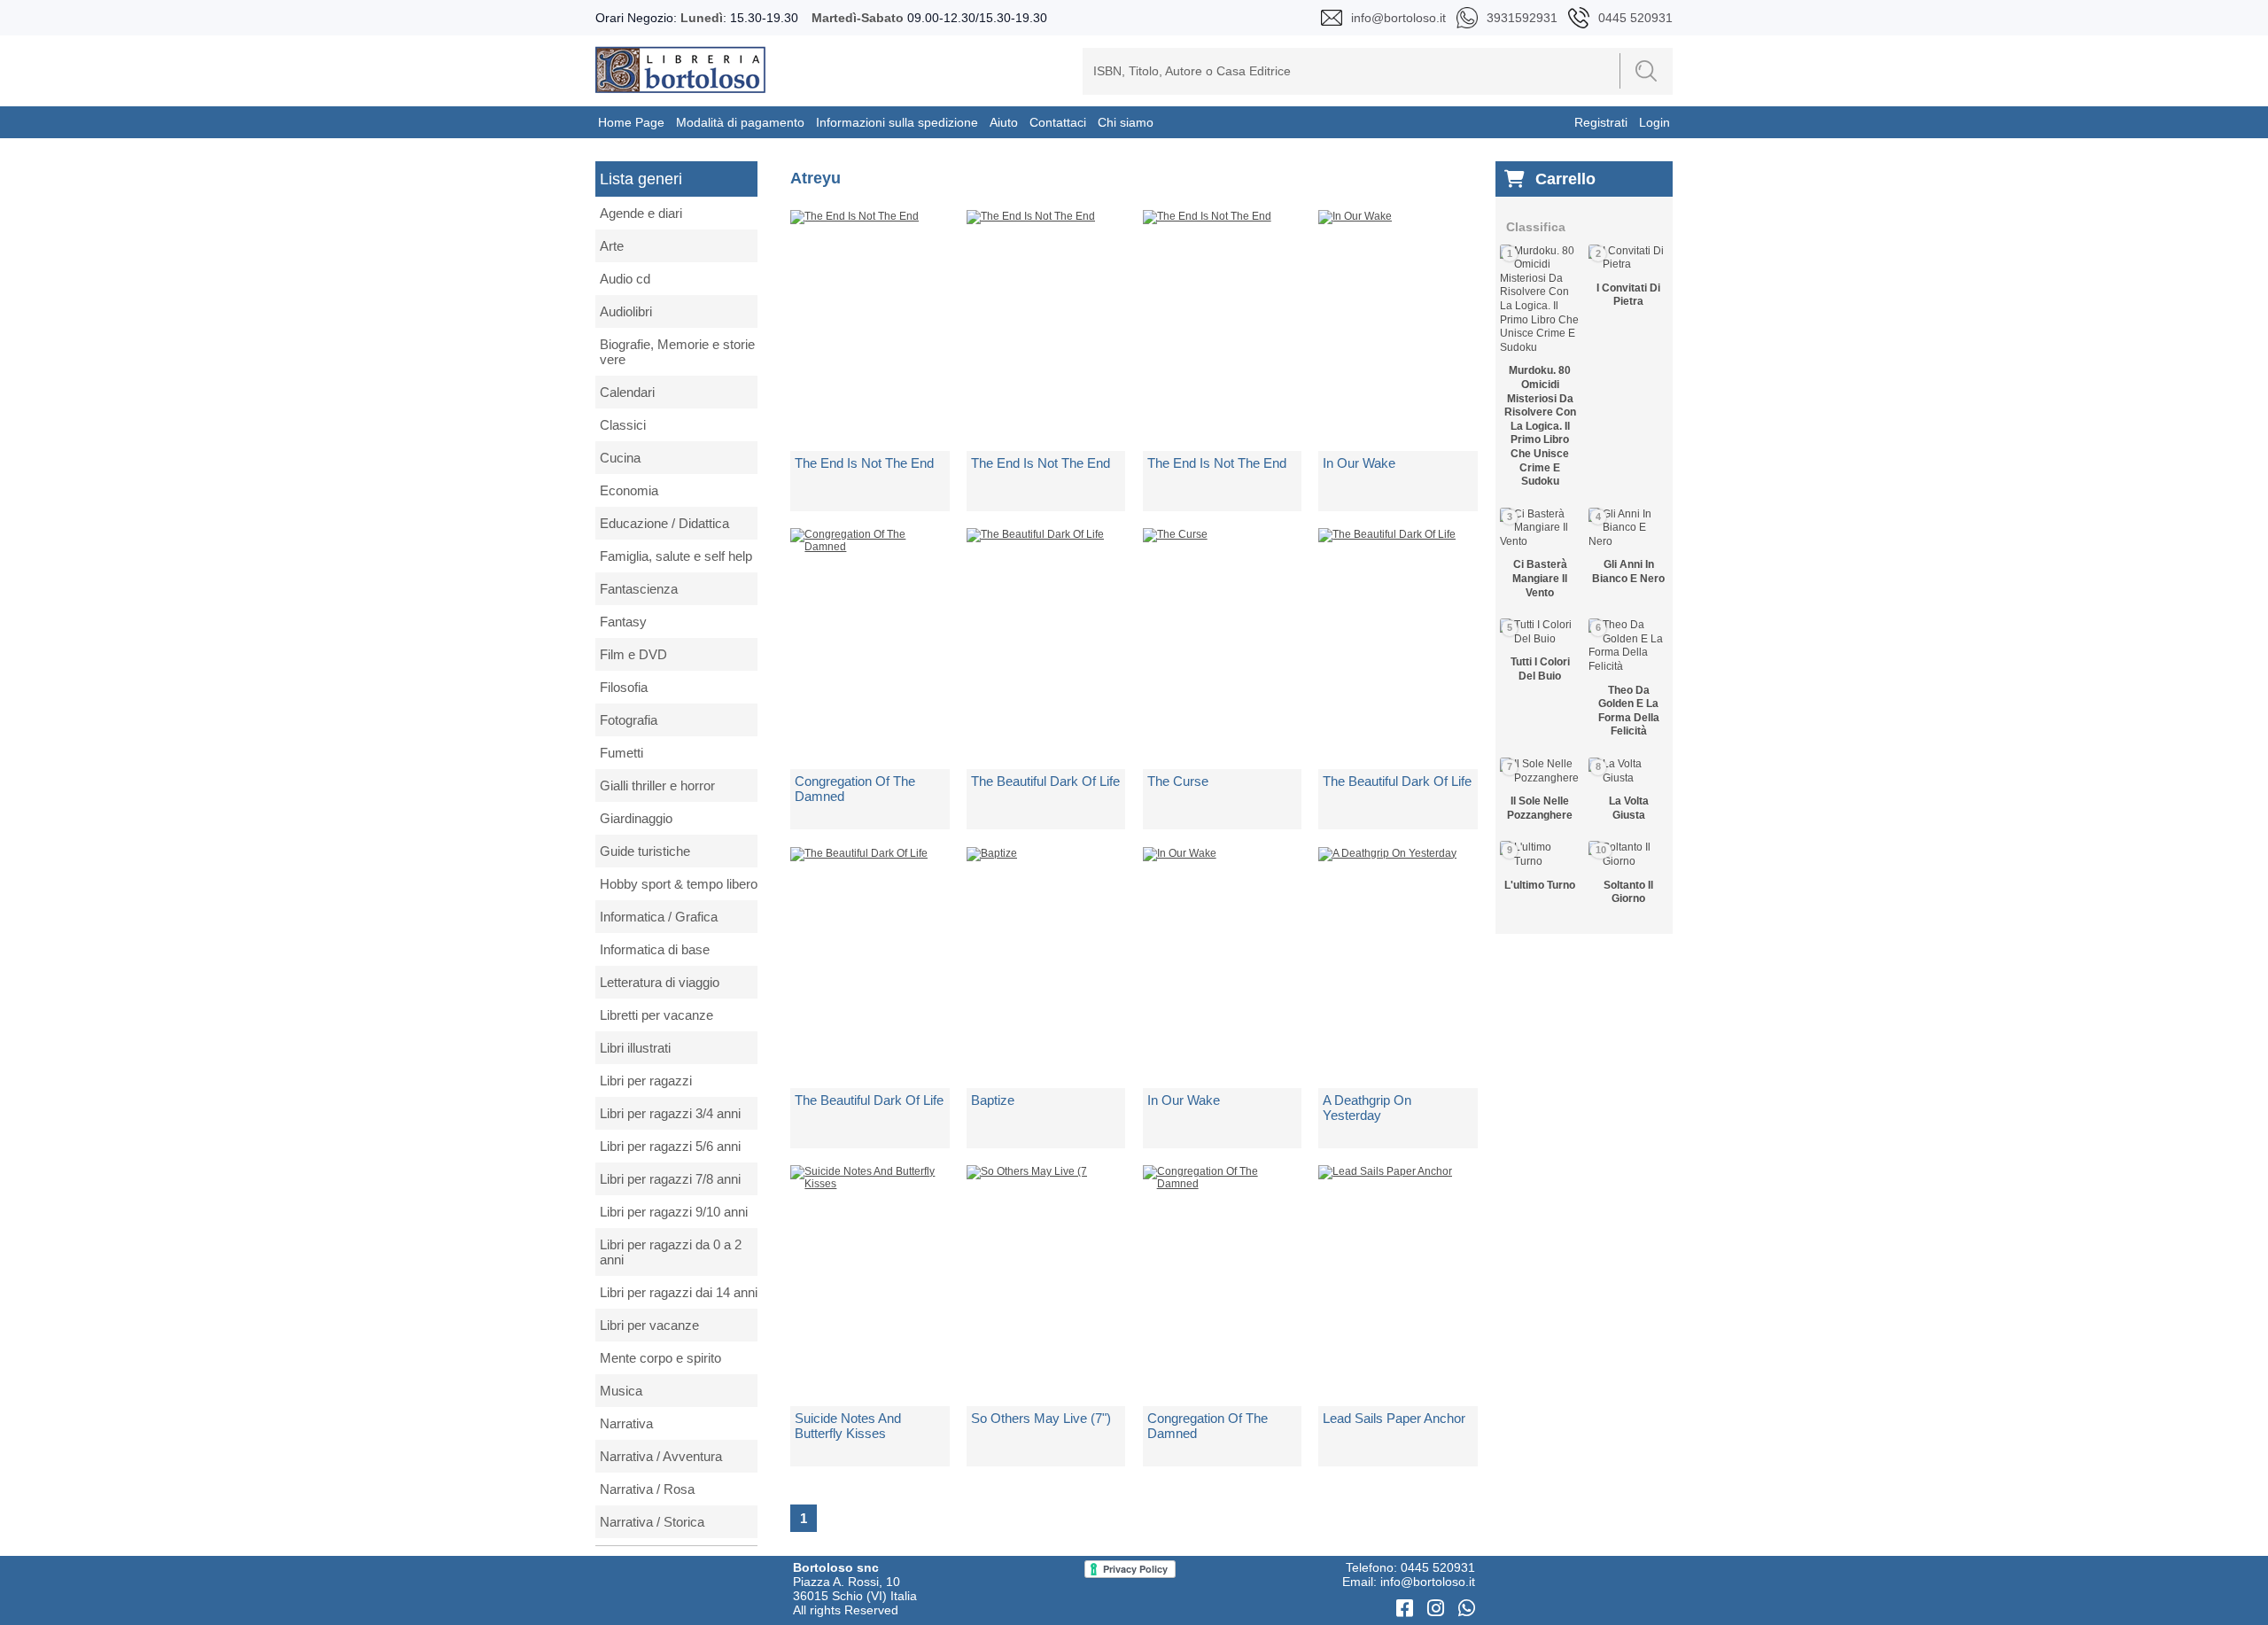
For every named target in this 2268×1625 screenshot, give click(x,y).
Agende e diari (641, 213)
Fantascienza (639, 589)
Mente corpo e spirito (660, 1358)
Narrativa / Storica (652, 1522)
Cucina (620, 458)
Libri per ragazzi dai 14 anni (679, 1292)
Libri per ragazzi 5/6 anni (670, 1146)
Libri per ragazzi (646, 1081)
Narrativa (626, 1423)
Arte (612, 246)
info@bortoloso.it (1428, 1582)
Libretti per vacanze (656, 1015)
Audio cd (625, 279)
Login (1654, 122)
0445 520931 (1438, 1567)
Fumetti (621, 753)
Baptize (993, 1100)
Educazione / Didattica (664, 523)
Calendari (627, 392)
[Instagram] (1438, 1609)
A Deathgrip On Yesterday (1367, 1108)
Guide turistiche (645, 851)
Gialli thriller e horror (657, 785)
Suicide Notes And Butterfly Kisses (848, 1426)
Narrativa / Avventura (661, 1456)
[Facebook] (1407, 1609)
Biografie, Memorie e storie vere (677, 352)
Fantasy (623, 622)
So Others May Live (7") (1041, 1418)
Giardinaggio (636, 818)
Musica (621, 1391)
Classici (623, 425)
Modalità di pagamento (740, 122)
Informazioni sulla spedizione (897, 122)
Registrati (1601, 122)
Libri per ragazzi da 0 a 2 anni (671, 1252)
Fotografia (629, 720)
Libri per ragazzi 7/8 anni (670, 1179)
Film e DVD (633, 654)
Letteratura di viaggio (660, 982)
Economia (629, 490)
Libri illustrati (635, 1048)
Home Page (631, 122)
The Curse (1178, 781)
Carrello (1565, 179)
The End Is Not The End (864, 463)
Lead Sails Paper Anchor (1394, 1418)
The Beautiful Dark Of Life (1045, 781)
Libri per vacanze (649, 1325)
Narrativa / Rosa (647, 1489)
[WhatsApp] (1467, 1609)
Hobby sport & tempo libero (679, 884)
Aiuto (1004, 122)
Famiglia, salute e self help (676, 556)
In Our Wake (1359, 463)
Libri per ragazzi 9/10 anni (674, 1212)
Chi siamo (1126, 122)
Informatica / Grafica (659, 917)
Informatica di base (655, 949)
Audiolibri (626, 311)
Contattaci (1058, 122)
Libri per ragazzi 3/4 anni (670, 1113)
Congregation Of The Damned (855, 789)
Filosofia (624, 687)
